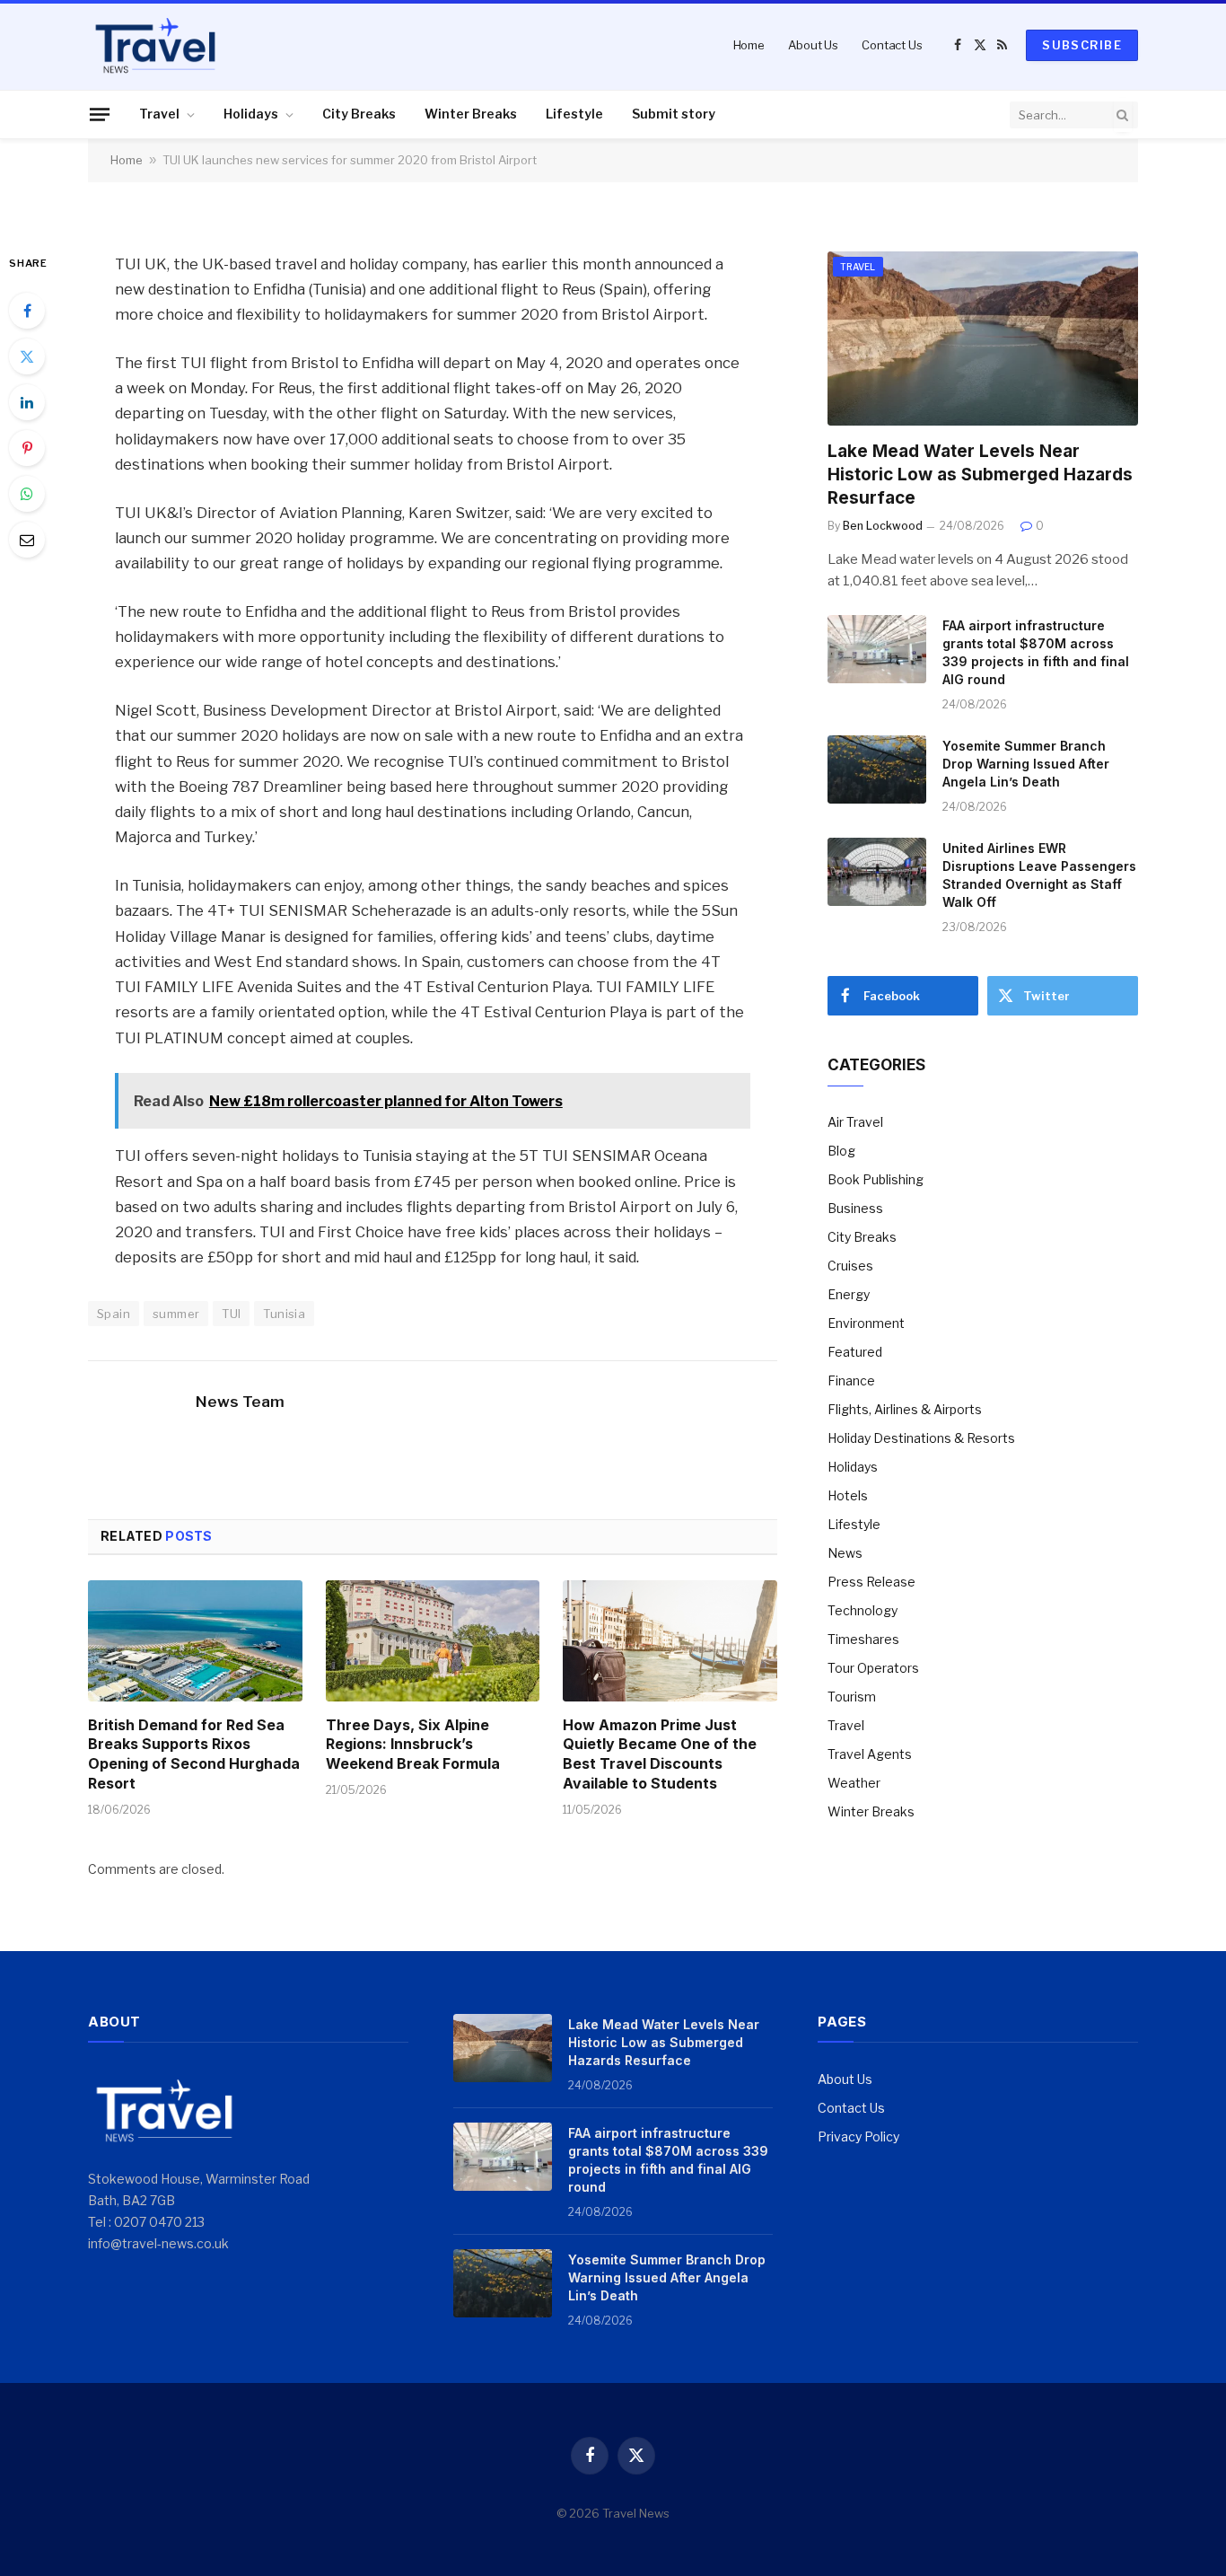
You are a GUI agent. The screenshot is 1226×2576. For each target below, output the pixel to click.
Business (855, 1208)
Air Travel (855, 1122)
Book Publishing (876, 1179)
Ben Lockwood (883, 526)
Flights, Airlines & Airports (905, 1409)
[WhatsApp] (27, 494)
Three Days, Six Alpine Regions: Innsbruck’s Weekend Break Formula (413, 1745)
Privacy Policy (858, 2136)
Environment (866, 1323)
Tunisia (284, 1314)
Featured (855, 1352)
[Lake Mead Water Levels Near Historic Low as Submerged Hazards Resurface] (983, 339)
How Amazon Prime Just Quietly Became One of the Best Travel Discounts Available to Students (660, 1754)
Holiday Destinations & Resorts (921, 1438)
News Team (240, 1402)
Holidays (251, 114)
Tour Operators (873, 1668)
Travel (159, 114)
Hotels (848, 1495)
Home (749, 45)
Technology (863, 1610)
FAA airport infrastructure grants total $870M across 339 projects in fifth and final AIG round (1036, 652)
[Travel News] (155, 45)
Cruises (850, 1266)
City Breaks (359, 114)
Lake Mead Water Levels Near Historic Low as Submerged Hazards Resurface (980, 475)
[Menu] (100, 114)
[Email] (27, 540)
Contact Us (892, 45)
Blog (841, 1151)
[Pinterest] (27, 448)
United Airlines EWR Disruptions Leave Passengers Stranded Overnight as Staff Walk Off (1039, 875)
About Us (813, 45)
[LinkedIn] (27, 402)
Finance (851, 1380)
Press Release (871, 1582)
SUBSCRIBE (1082, 45)
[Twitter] (27, 356)
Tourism (852, 1697)
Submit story (674, 114)
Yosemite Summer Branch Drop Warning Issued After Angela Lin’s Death (1026, 764)
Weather (854, 1783)
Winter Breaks (471, 114)
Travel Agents (870, 1754)
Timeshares (863, 1639)
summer (176, 1314)
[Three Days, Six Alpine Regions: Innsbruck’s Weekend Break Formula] (433, 1640)
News (845, 1553)
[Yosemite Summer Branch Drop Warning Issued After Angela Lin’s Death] (877, 769)
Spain (114, 1314)
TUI (231, 1314)
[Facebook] (27, 311)
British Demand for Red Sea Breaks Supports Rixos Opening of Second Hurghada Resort (194, 1754)
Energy (849, 1294)
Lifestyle (574, 114)
